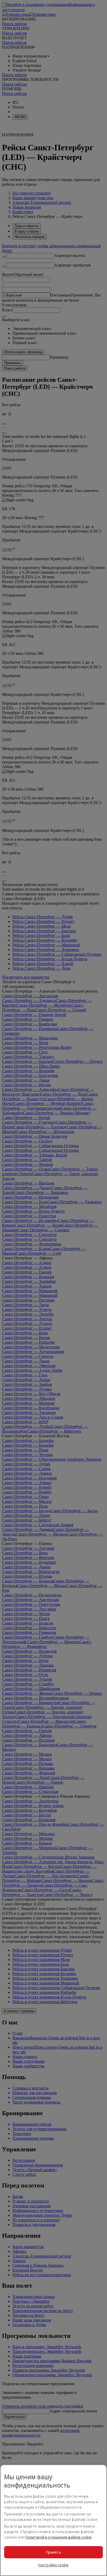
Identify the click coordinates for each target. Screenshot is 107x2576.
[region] (53, 2520)
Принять (53, 2552)
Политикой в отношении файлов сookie (59, 2537)
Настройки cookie (53, 2565)
